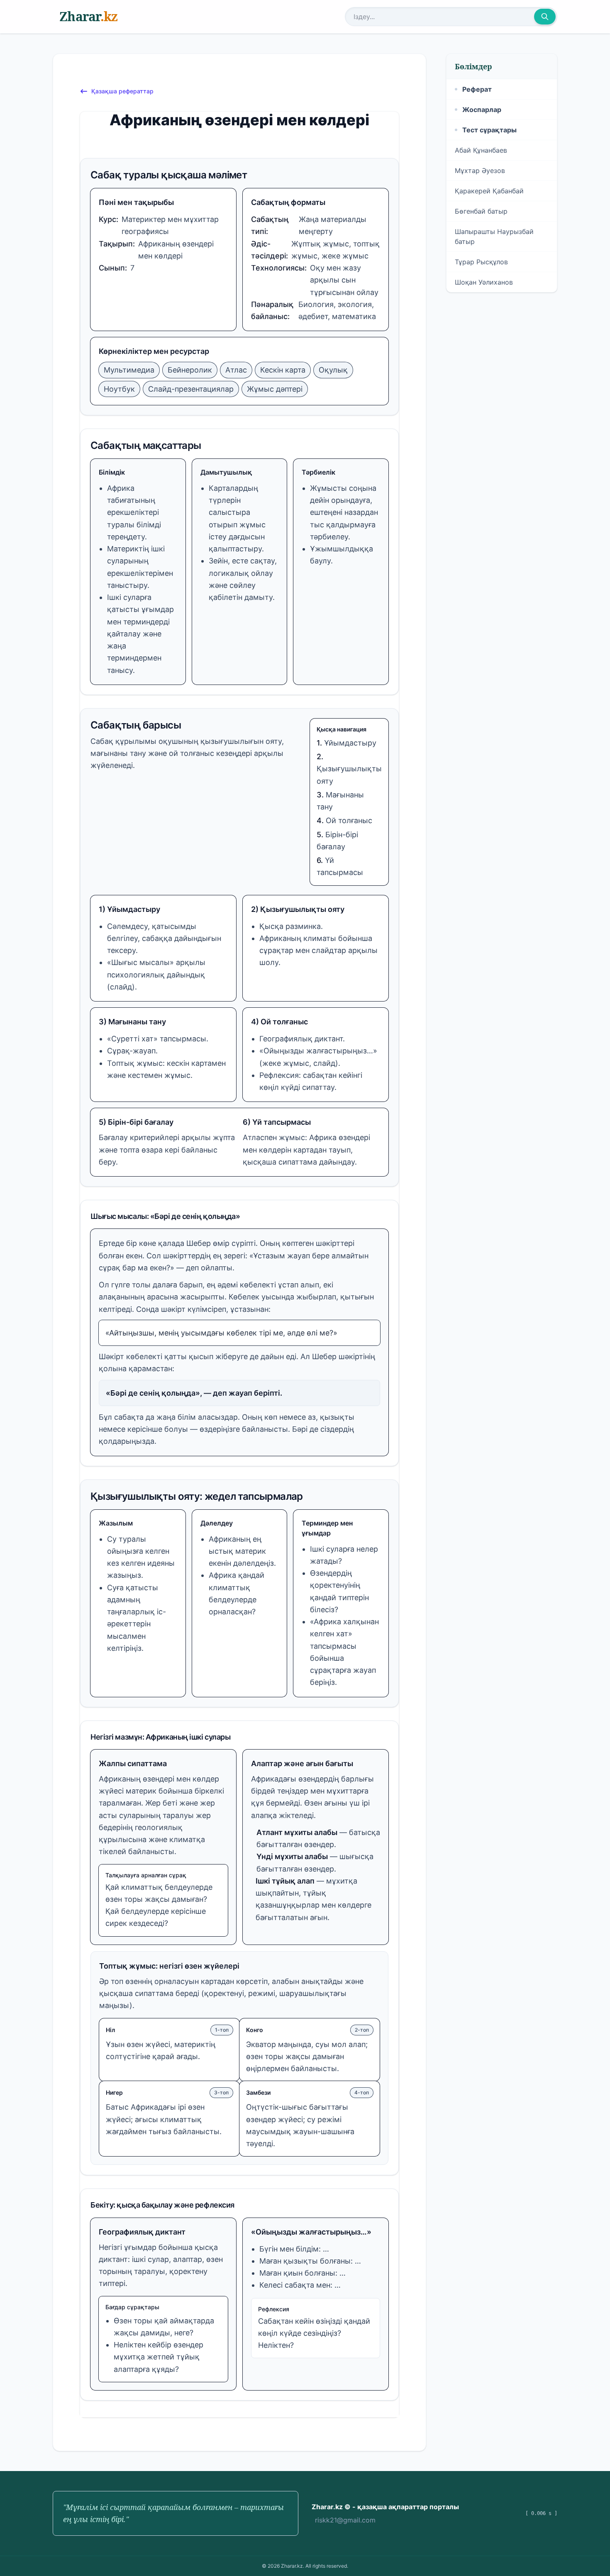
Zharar (88, 16)
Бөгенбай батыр (481, 211)
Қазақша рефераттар (122, 91)
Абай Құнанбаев (481, 150)
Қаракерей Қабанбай (489, 191)
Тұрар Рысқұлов (481, 262)
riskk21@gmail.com (345, 2520)
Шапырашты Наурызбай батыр (494, 236)
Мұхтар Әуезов (480, 171)
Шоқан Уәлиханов (484, 282)
